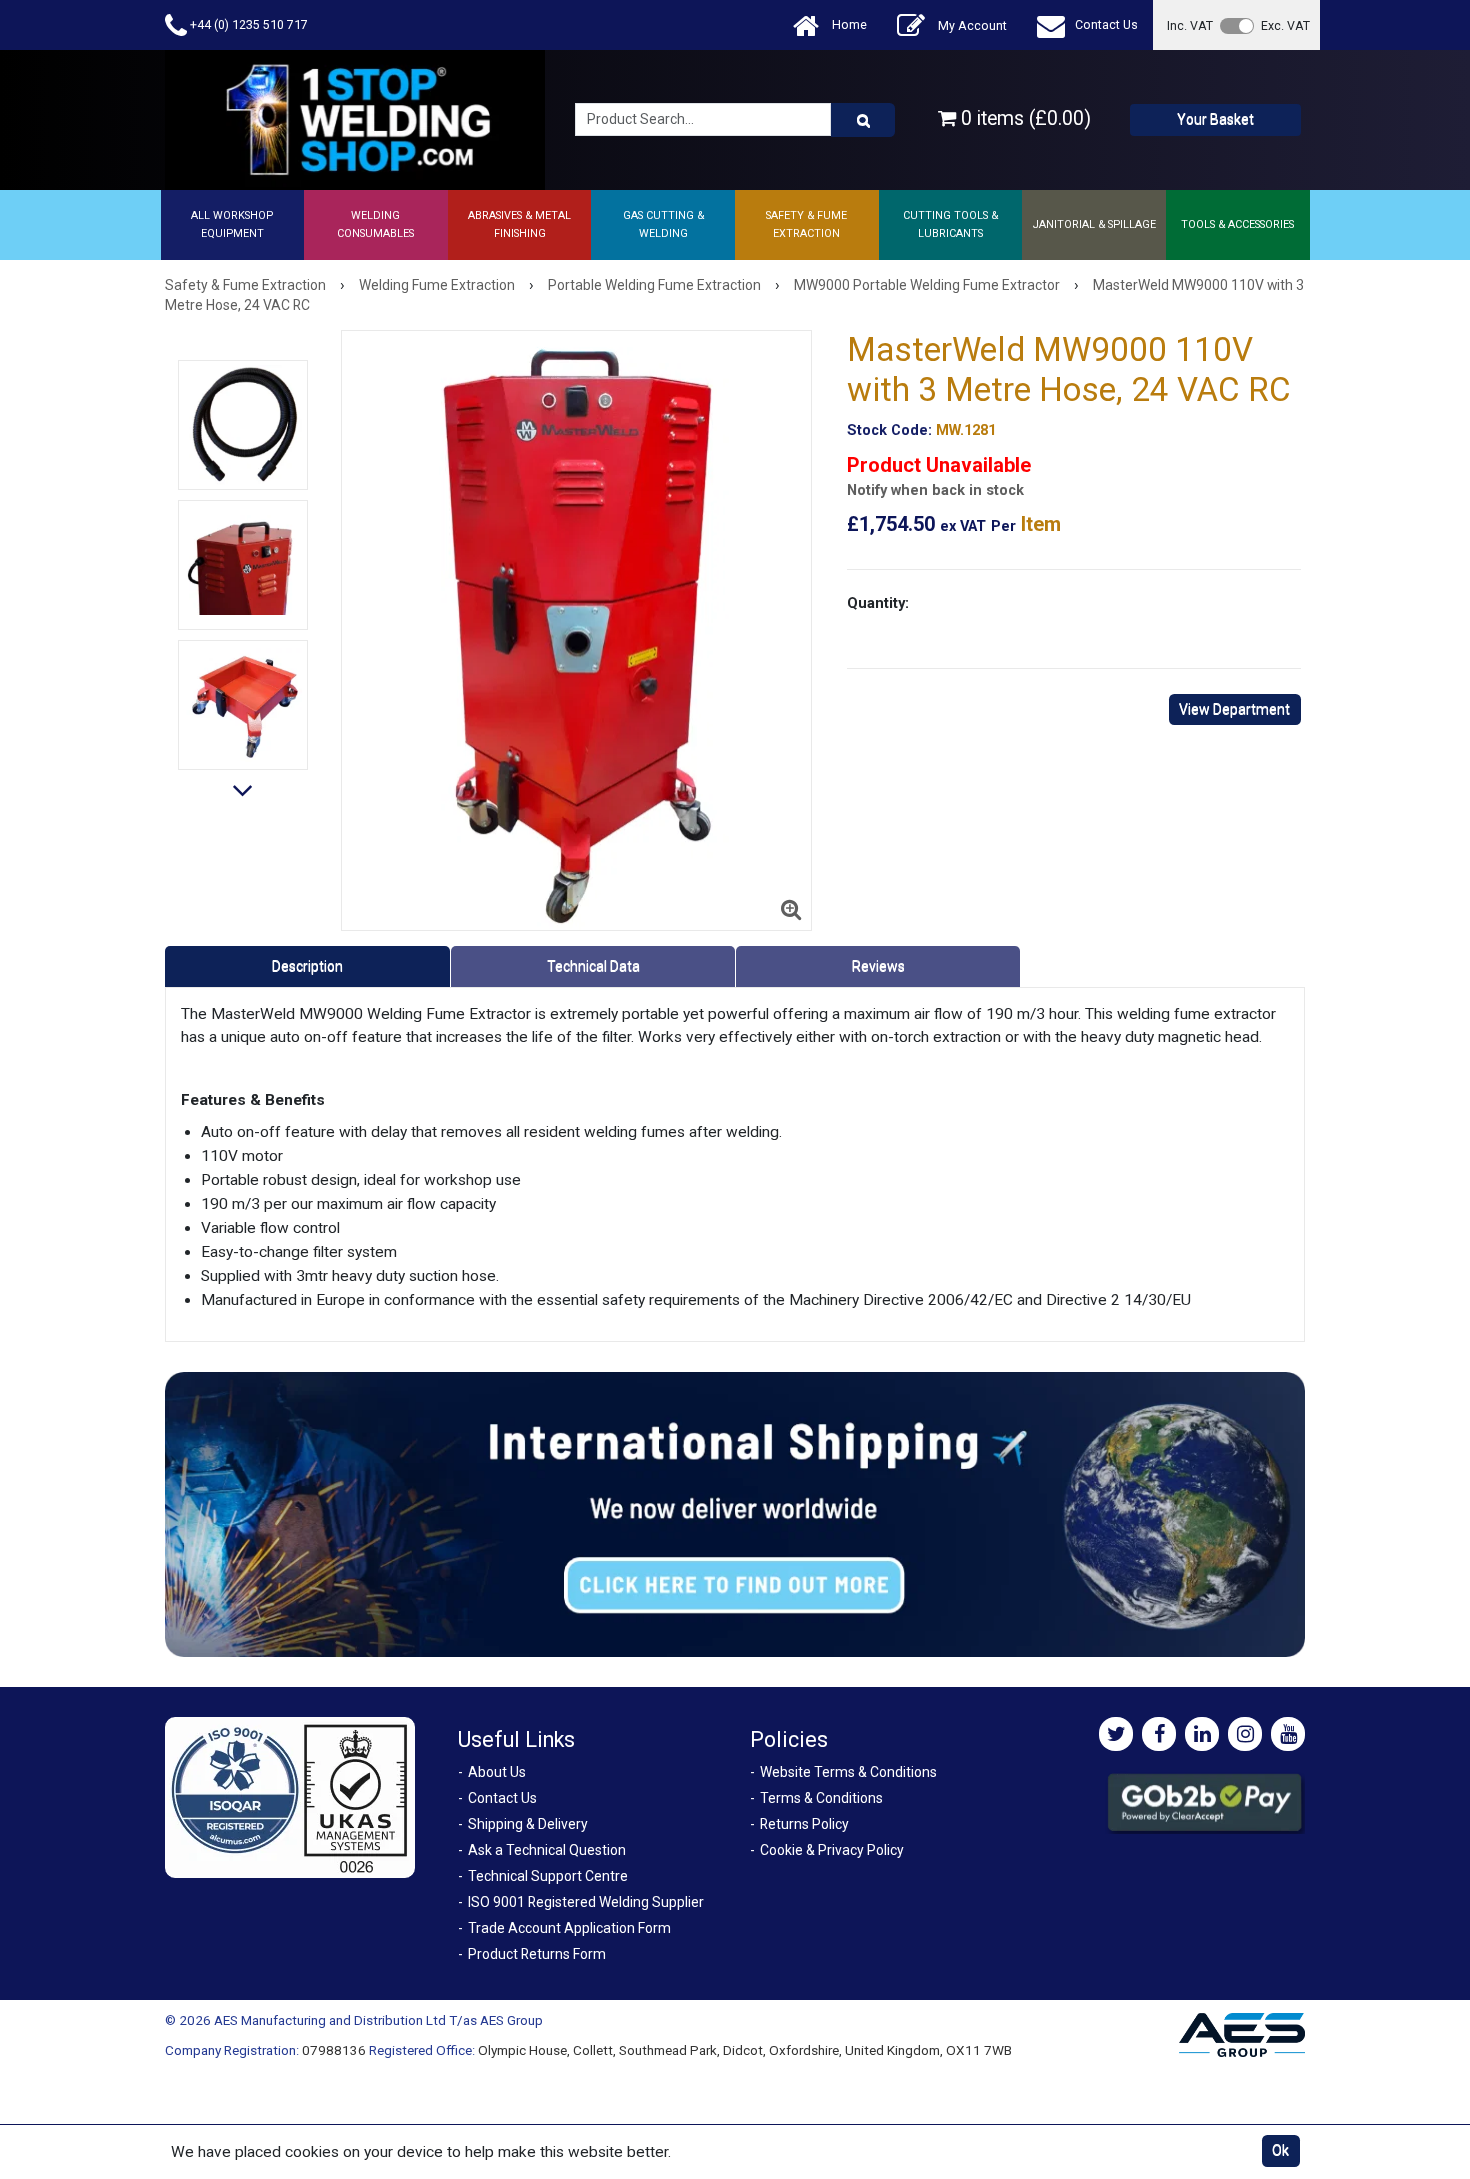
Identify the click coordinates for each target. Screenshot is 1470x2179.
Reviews (878, 966)
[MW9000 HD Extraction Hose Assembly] (243, 425)
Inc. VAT (1190, 25)
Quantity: (878, 603)
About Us (497, 1772)
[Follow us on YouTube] (1288, 1734)
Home (848, 24)
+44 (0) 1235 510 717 (247, 24)
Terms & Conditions (821, 1798)
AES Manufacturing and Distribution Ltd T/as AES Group (378, 2020)
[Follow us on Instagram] (1245, 1734)
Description (307, 966)
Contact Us (1106, 24)
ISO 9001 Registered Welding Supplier (586, 1902)
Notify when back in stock (935, 490)
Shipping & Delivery (528, 1824)
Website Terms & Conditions (848, 1772)
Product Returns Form (537, 1954)
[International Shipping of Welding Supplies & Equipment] (735, 1513)
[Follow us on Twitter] (1116, 1734)
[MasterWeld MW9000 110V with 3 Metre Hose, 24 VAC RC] (576, 630)
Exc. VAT (1285, 25)
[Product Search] (863, 120)
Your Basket (1215, 119)
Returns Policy (804, 1824)
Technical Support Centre (548, 1876)
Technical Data (593, 966)
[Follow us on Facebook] (1159, 1734)
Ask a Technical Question (547, 1850)
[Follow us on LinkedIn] (1202, 1734)
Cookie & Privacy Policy (832, 1850)
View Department (1234, 709)
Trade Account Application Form (569, 1928)
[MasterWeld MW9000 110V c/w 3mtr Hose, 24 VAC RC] (243, 565)
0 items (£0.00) (1023, 118)
